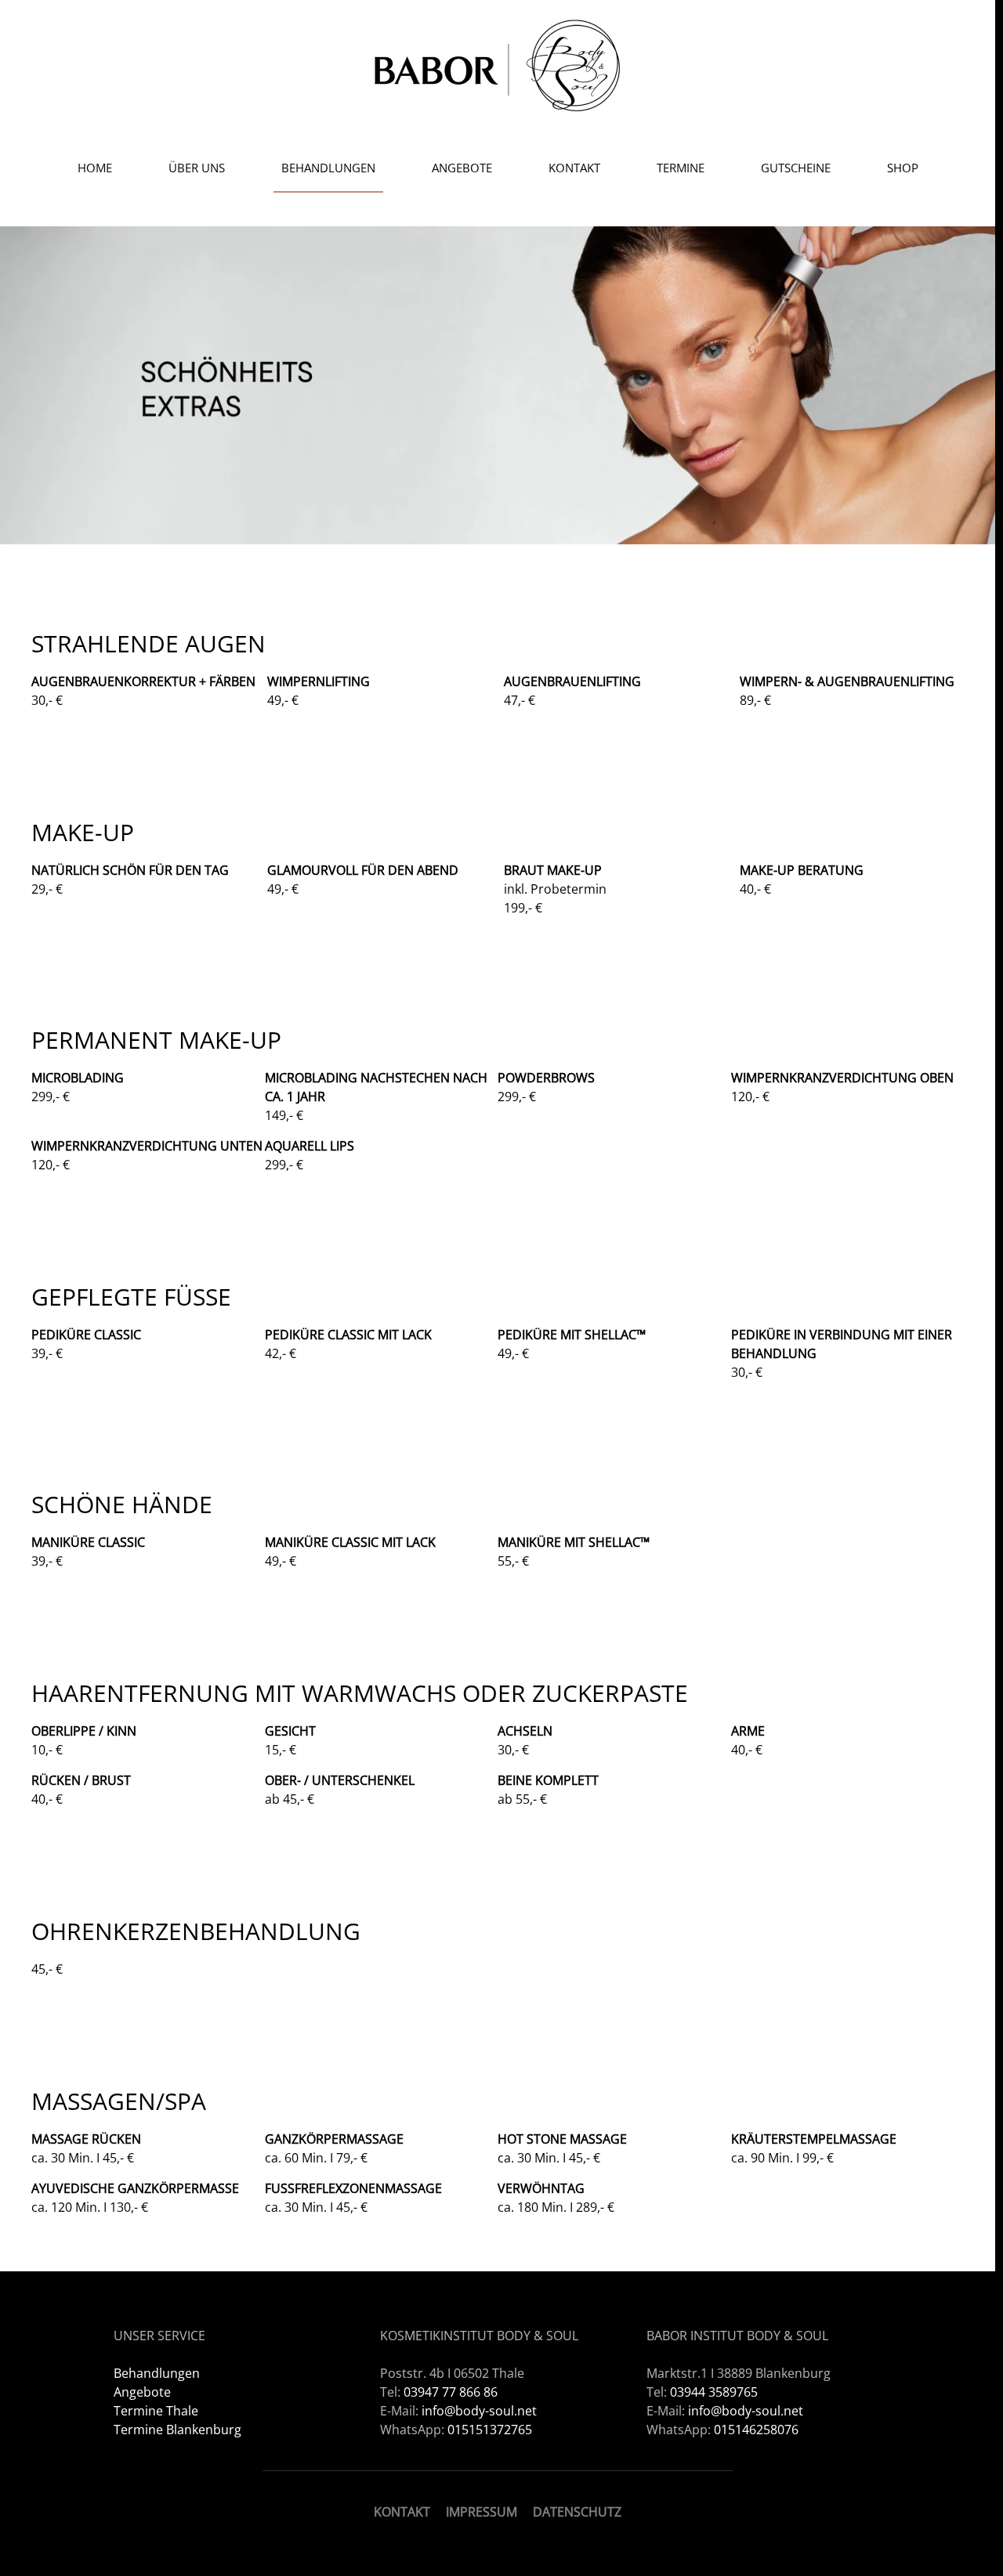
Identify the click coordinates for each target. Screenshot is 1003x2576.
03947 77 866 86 (451, 2392)
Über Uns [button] (197, 168)
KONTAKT (402, 2512)
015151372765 (490, 2430)
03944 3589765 (714, 2392)
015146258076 (756, 2430)
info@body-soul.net (479, 2411)
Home (95, 168)
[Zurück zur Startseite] (498, 65)
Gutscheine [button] (796, 168)
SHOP (903, 168)
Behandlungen (157, 2373)
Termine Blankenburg (177, 2430)
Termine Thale (156, 2411)
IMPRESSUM (482, 2512)
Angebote (462, 168)
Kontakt (574, 168)
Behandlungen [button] (328, 168)
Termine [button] (681, 168)
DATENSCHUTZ (577, 2512)
